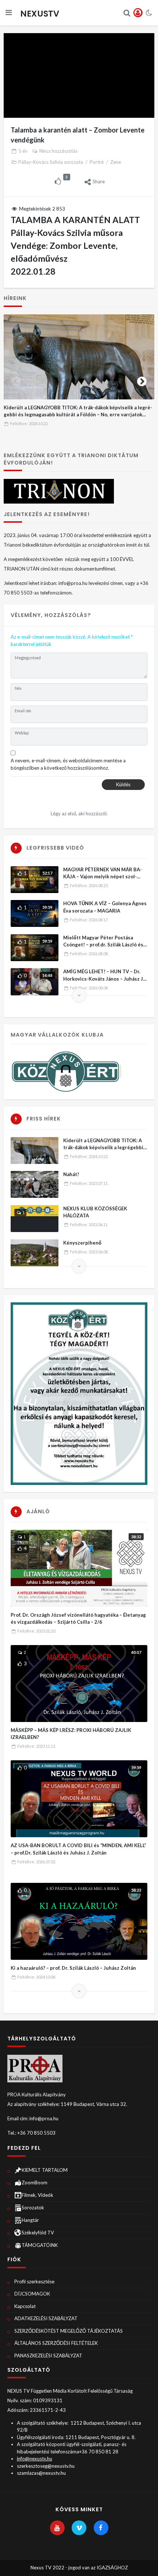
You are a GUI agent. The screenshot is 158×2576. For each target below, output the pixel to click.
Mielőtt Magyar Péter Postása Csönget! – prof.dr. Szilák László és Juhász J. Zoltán (103, 945)
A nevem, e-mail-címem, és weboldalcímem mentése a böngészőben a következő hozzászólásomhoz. (68, 764)
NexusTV (40, 14)
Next (142, 380)
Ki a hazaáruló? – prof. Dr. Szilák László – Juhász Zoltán (73, 1968)
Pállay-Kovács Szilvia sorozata (51, 162)
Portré (97, 162)
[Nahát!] (35, 1184)
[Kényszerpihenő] (35, 1253)
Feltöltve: (29, 424)
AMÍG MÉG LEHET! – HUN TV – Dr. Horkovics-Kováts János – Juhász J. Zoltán (104, 979)
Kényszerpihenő (82, 1243)
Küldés (123, 784)
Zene (116, 162)
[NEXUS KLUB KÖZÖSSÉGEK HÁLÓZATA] (35, 1219)
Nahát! (71, 1174)
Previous (16, 380)
